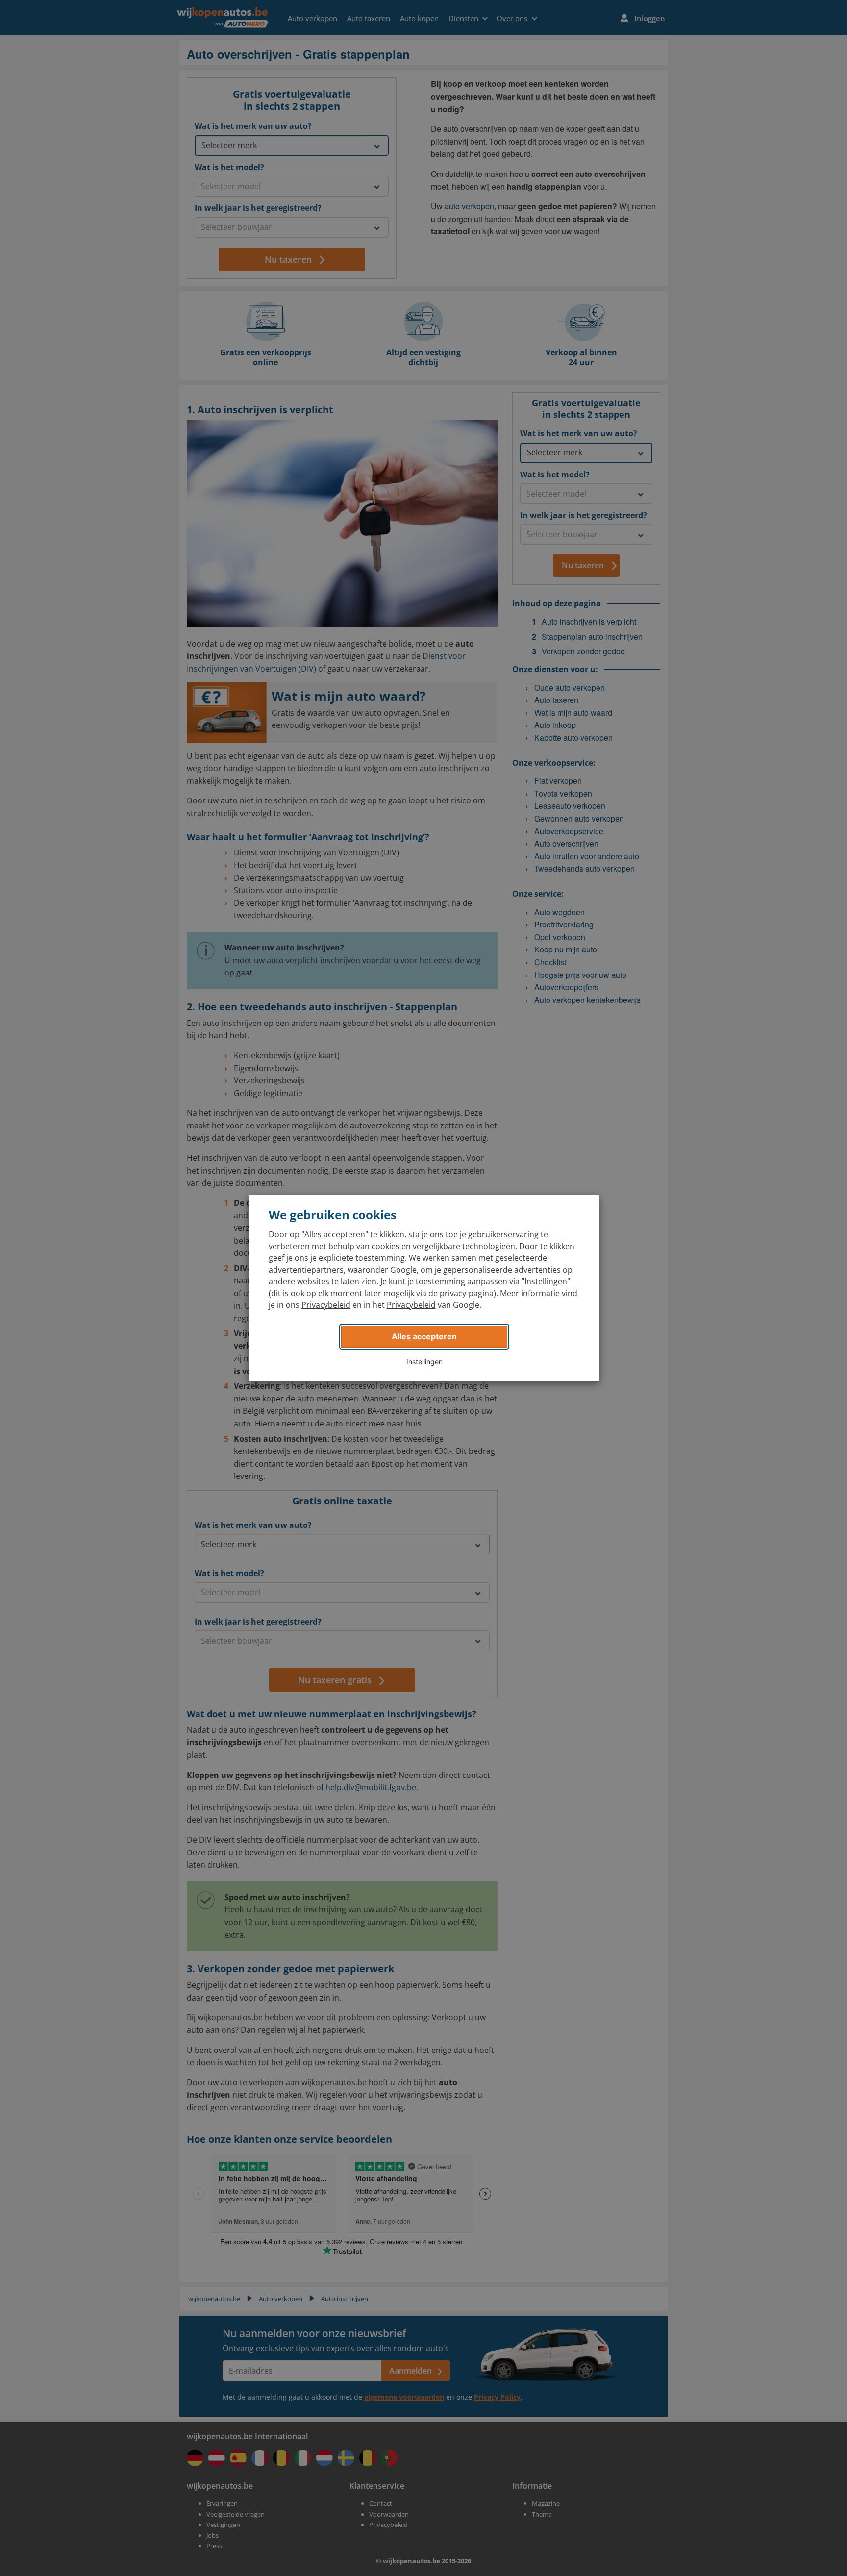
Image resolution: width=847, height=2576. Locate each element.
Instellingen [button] (424, 1362)
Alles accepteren (424, 1336)
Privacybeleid (326, 1305)
